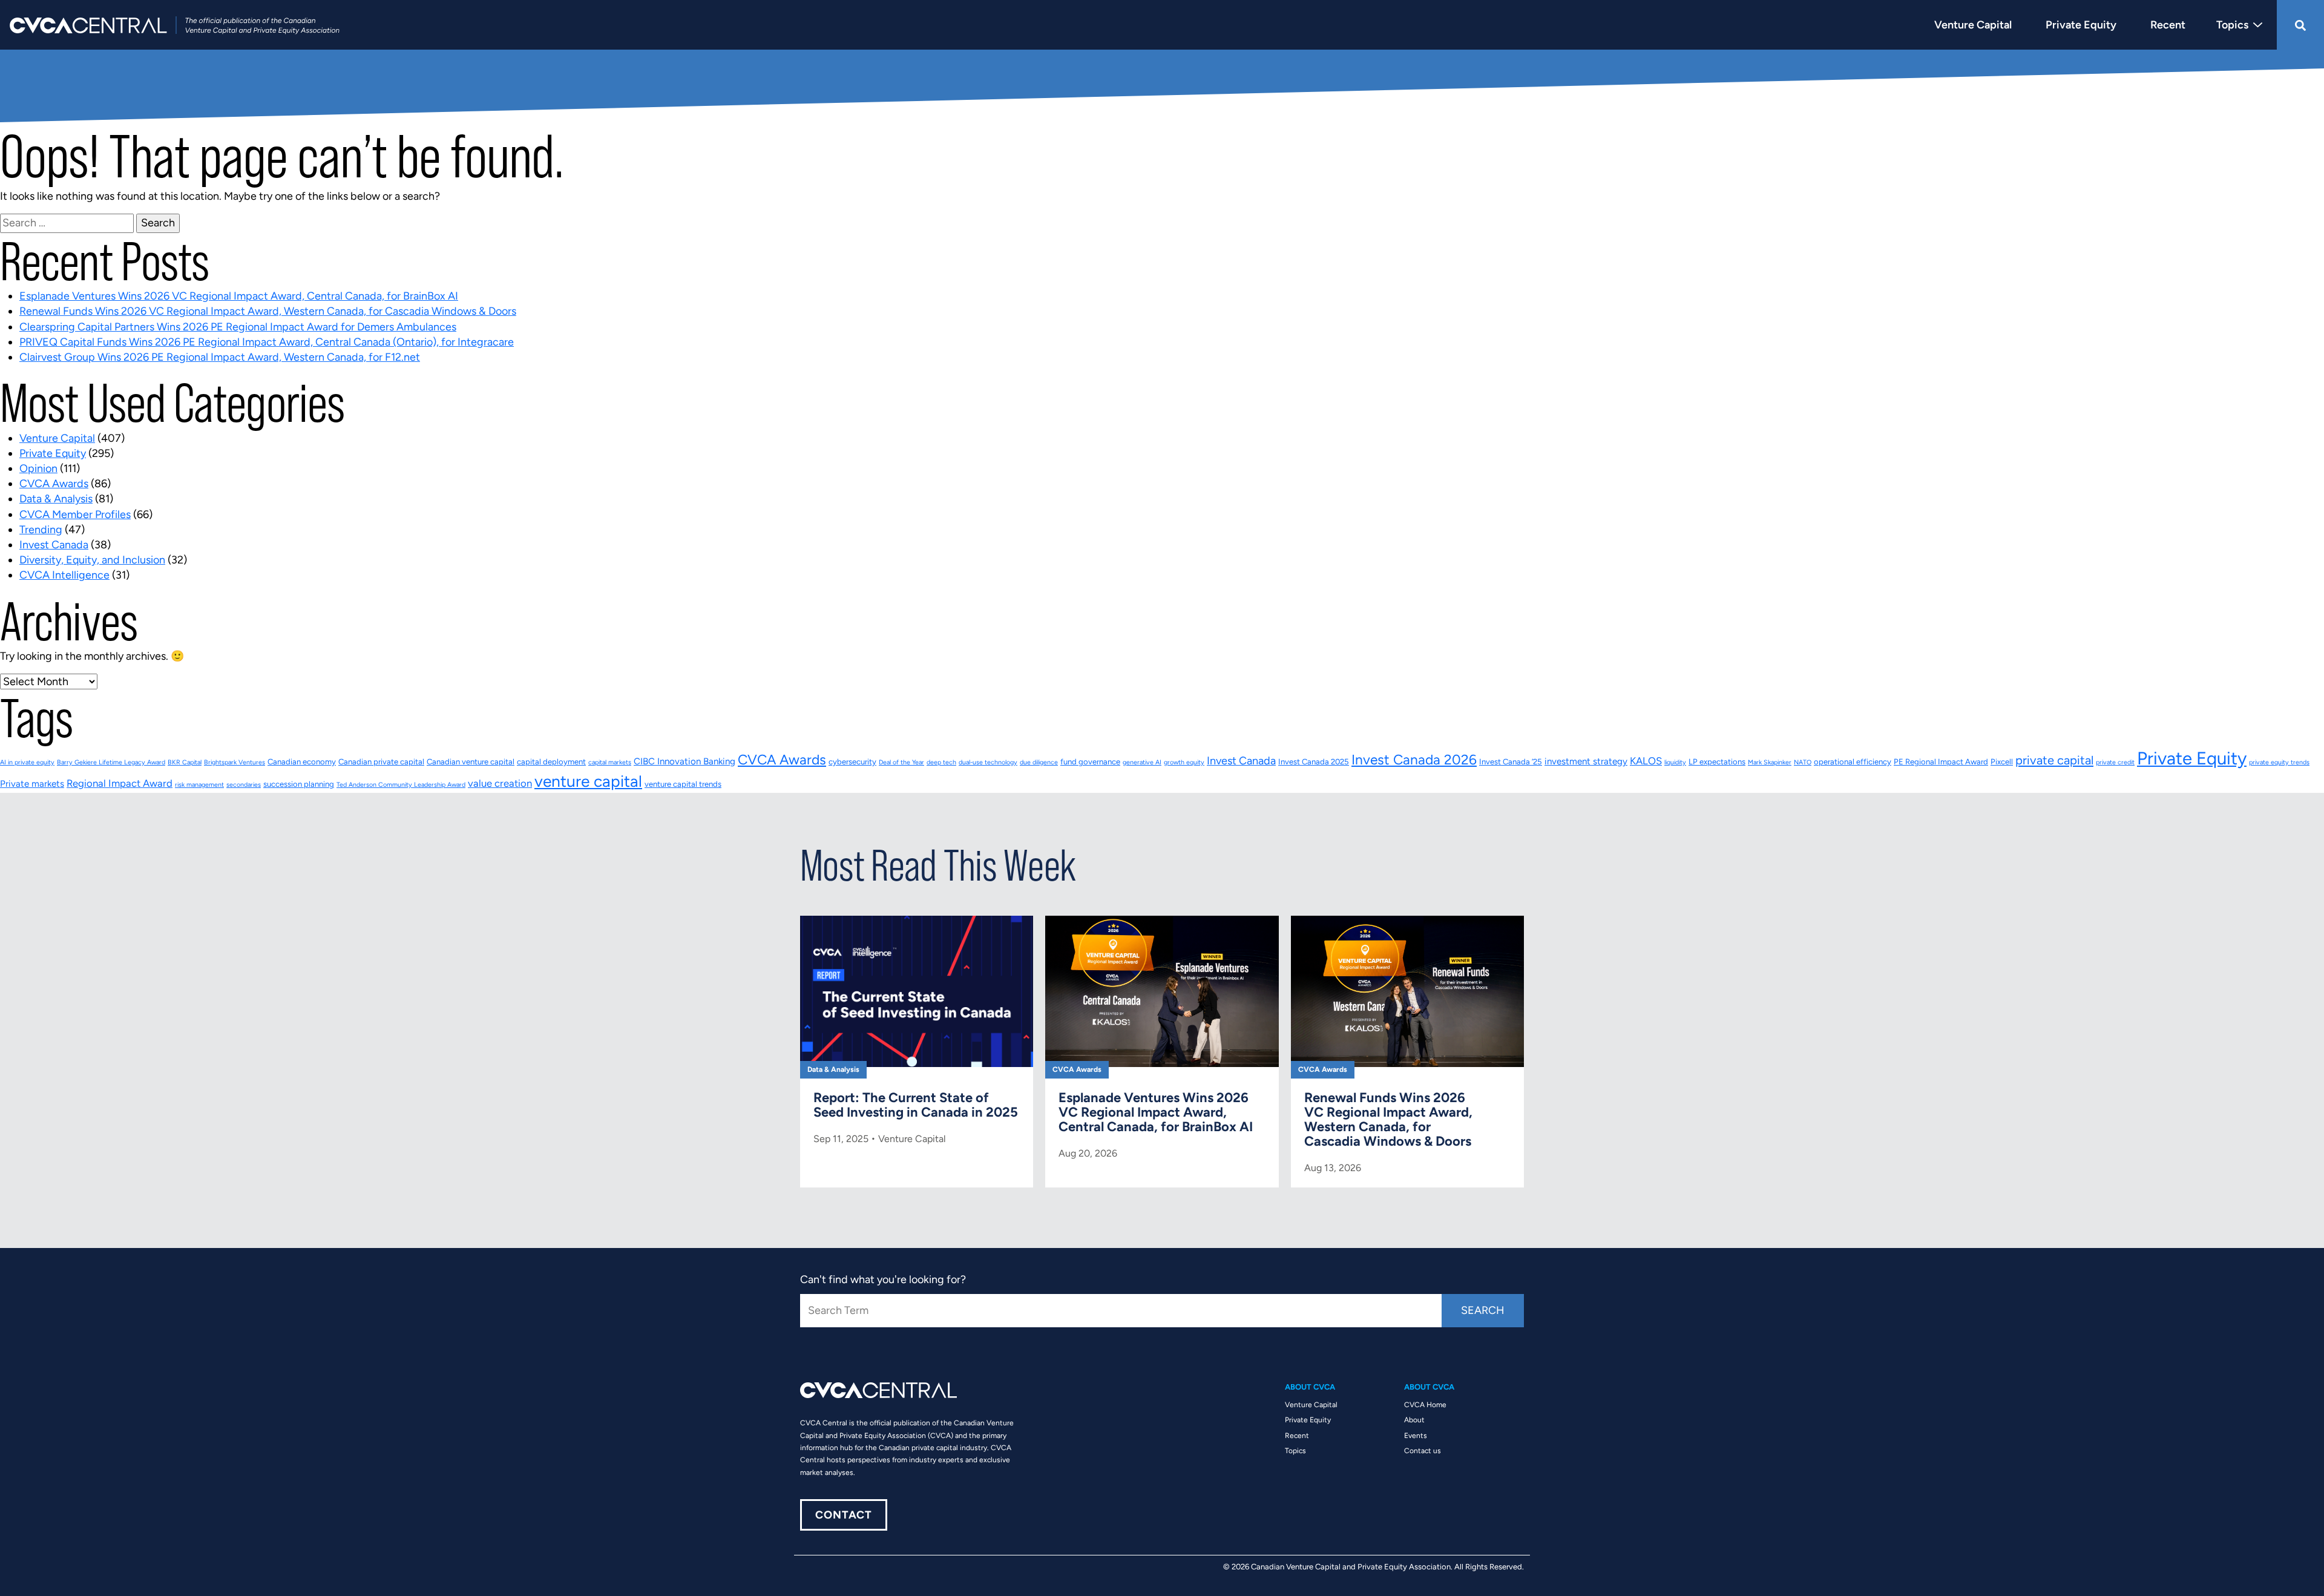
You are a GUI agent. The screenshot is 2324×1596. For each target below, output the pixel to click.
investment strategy (1586, 761)
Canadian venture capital (471, 762)
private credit (2115, 762)
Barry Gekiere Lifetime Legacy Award (111, 762)
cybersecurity (852, 762)
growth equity (1184, 762)
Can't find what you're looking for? (883, 1279)
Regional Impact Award (120, 783)
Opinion (38, 468)
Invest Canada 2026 (1414, 760)
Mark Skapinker (1770, 762)
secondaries (244, 785)
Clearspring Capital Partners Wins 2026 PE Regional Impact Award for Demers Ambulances (238, 327)
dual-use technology (988, 762)
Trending (41, 530)
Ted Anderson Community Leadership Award (401, 785)
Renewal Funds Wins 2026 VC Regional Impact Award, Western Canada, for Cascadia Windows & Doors (268, 311)
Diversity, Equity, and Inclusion (92, 560)
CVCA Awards (54, 484)
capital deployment (551, 762)
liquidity (1675, 762)
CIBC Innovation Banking (684, 761)
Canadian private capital (381, 762)
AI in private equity (27, 762)
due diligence (1039, 762)
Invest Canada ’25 (1511, 762)
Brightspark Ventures (235, 762)
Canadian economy (302, 762)
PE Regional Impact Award (1941, 762)
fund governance (1090, 762)
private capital (2054, 760)
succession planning (299, 784)
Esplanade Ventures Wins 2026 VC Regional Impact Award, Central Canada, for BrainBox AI (239, 296)
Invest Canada (54, 545)
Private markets (32, 784)
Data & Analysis (56, 499)
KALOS (1646, 761)
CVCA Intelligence (64, 575)
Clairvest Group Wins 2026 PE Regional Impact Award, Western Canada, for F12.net (220, 357)
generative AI (1142, 762)
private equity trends (2279, 762)
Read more (917, 1037)
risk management (199, 785)
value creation (500, 783)
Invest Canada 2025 (1314, 762)
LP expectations (1717, 762)
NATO (1803, 762)
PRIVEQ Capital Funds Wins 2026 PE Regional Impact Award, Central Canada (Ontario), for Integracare (267, 342)
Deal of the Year (901, 762)
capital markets (610, 762)
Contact (844, 1515)
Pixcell (2002, 762)
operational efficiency (1853, 762)
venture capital (588, 781)
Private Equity (53, 453)
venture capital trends (683, 784)
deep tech (941, 762)
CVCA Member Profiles (75, 514)
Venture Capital (57, 438)
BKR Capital (185, 762)
